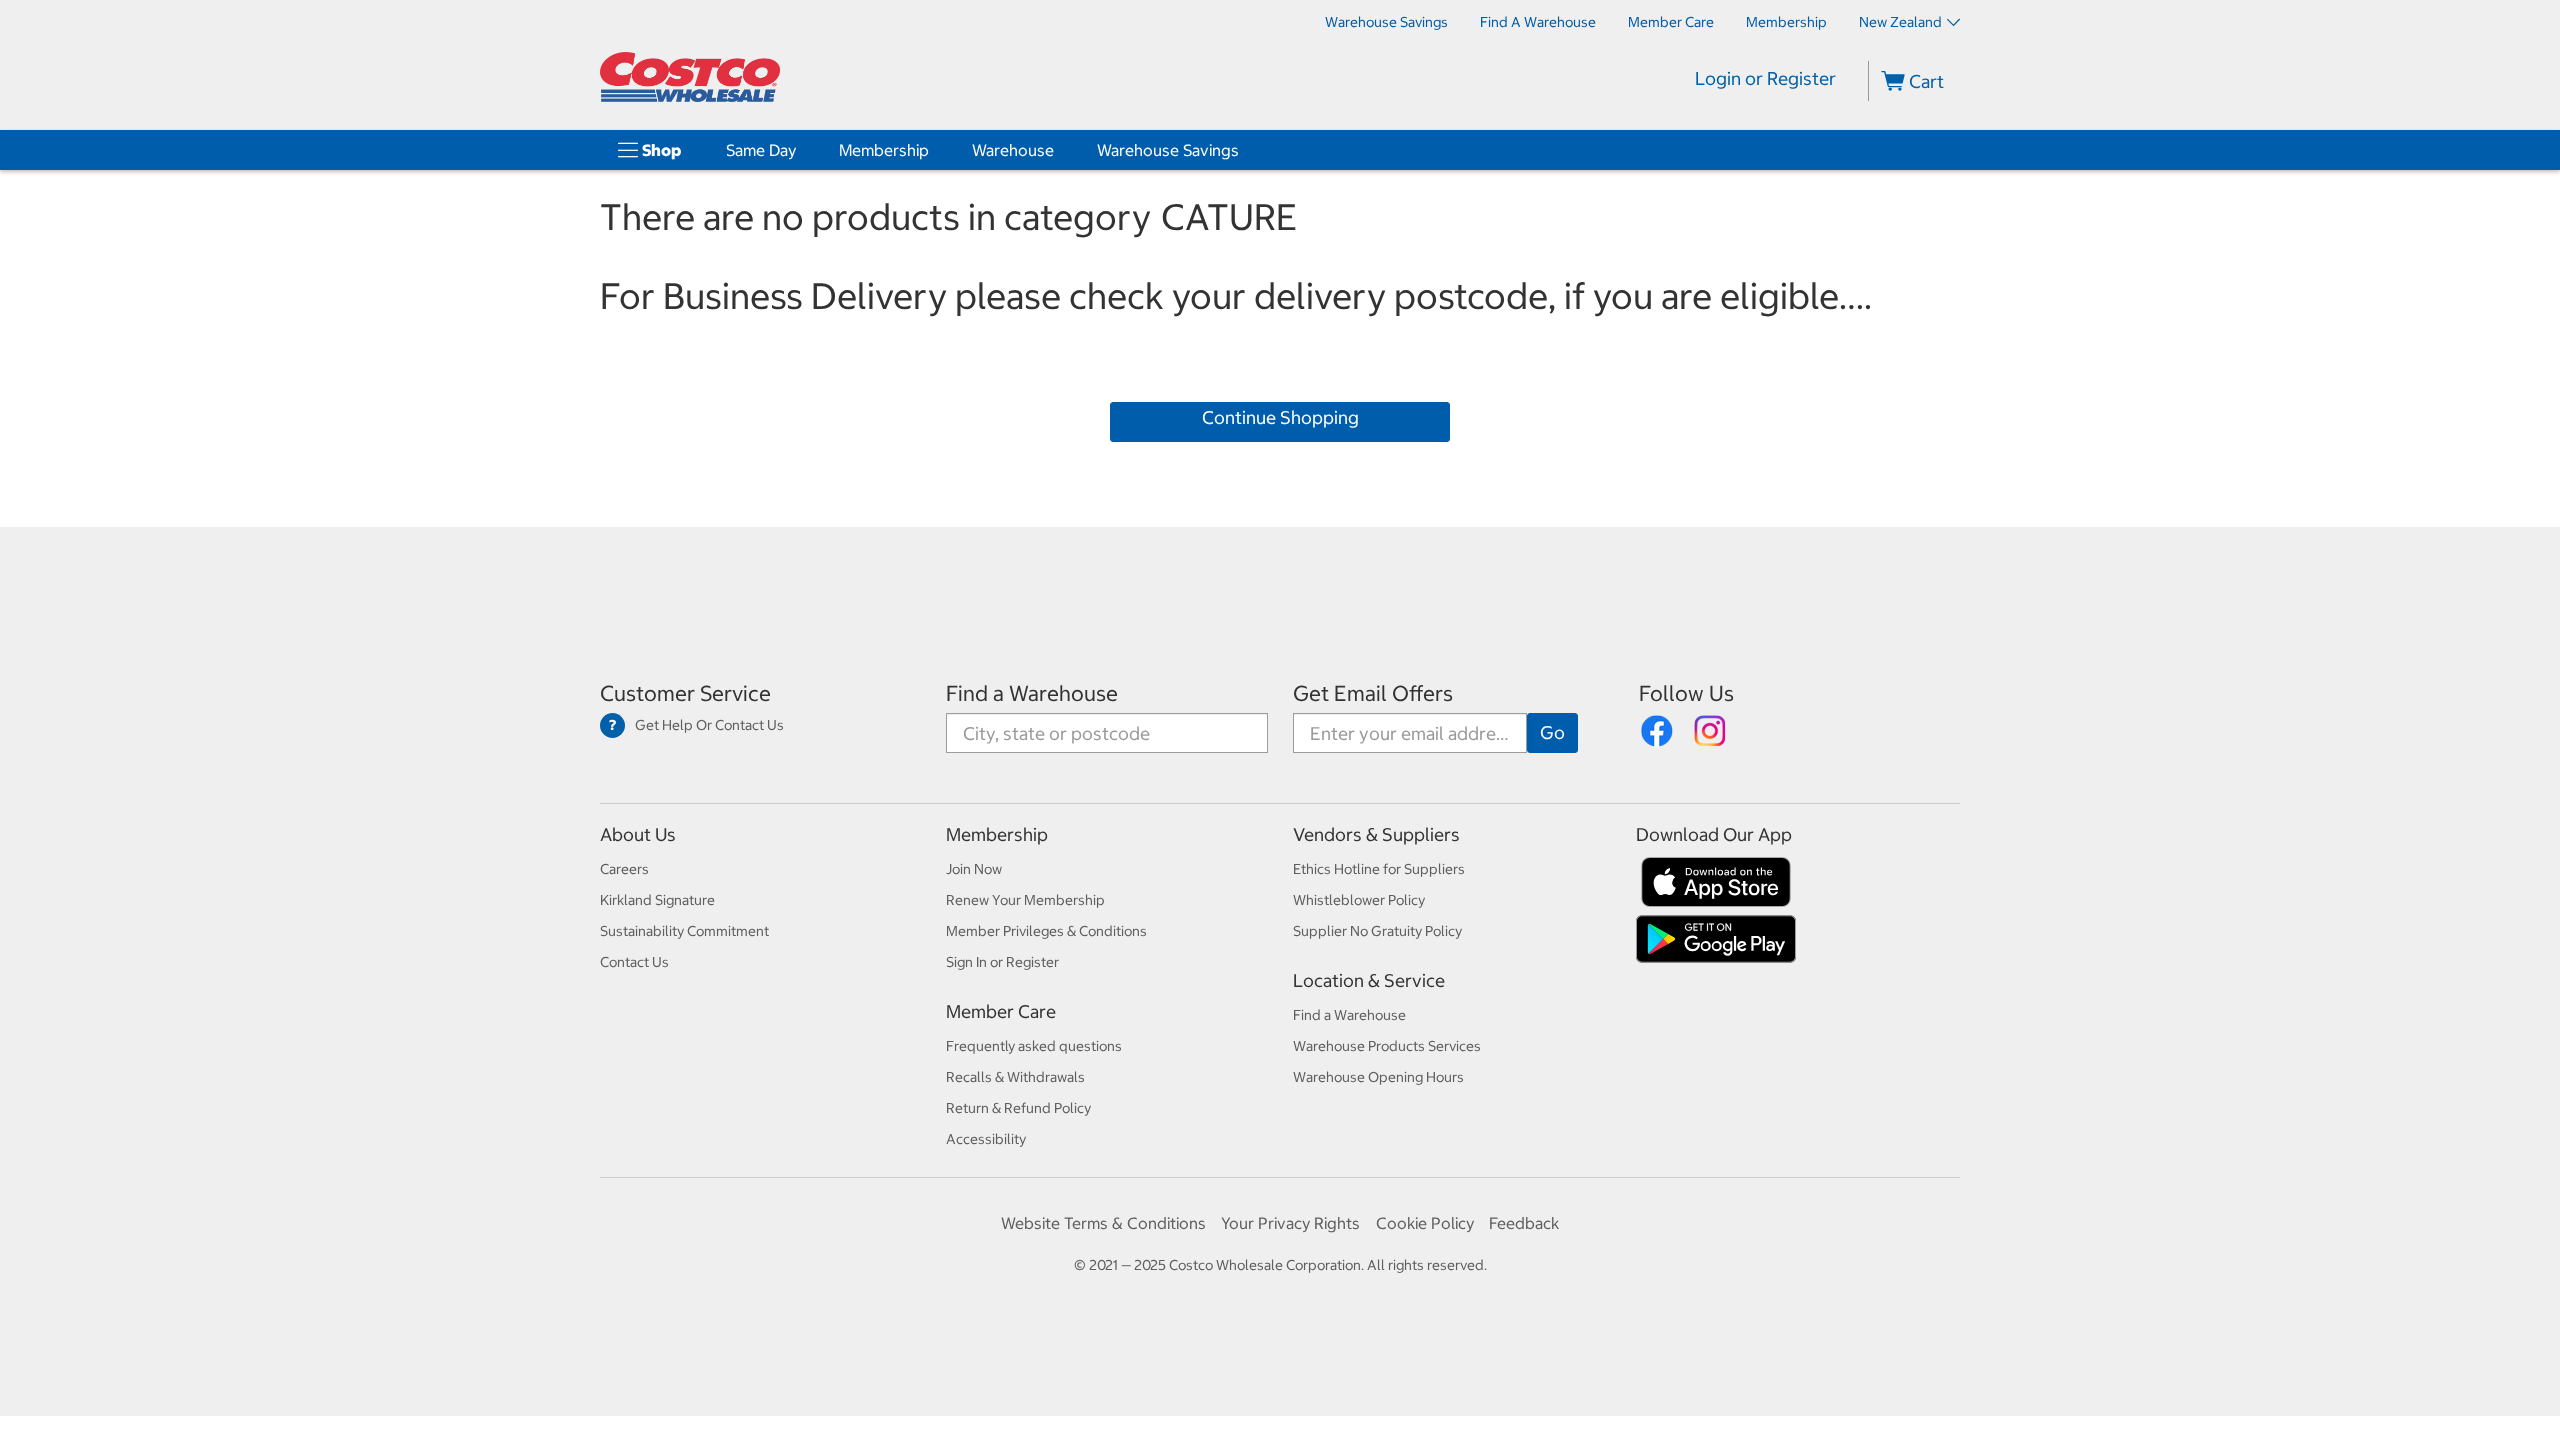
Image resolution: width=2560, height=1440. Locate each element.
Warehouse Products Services (1387, 1046)
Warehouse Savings (1168, 150)
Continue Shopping (1280, 417)
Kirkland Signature (657, 900)
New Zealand (1900, 22)
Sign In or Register (1002, 962)
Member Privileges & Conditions (1046, 931)
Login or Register (1765, 78)
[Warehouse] (1058, 150)
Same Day (761, 150)
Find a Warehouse (1032, 693)
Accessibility (986, 1139)
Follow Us (1686, 693)
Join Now (974, 869)
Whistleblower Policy (1359, 900)
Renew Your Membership (1025, 900)
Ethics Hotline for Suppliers (1379, 869)
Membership (884, 150)
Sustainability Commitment (684, 931)
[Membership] (933, 150)
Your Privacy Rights (1290, 1223)
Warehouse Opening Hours (1378, 1077)
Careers (624, 869)
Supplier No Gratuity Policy (1377, 931)
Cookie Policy (1425, 1223)
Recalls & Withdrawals (1015, 1077)
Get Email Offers (1373, 693)
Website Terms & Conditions (1103, 1223)
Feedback (1524, 1223)
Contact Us (634, 962)
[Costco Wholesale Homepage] (690, 77)
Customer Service (685, 693)
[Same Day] (800, 150)
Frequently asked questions (1034, 1046)
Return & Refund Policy (1018, 1108)
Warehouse (1013, 150)
